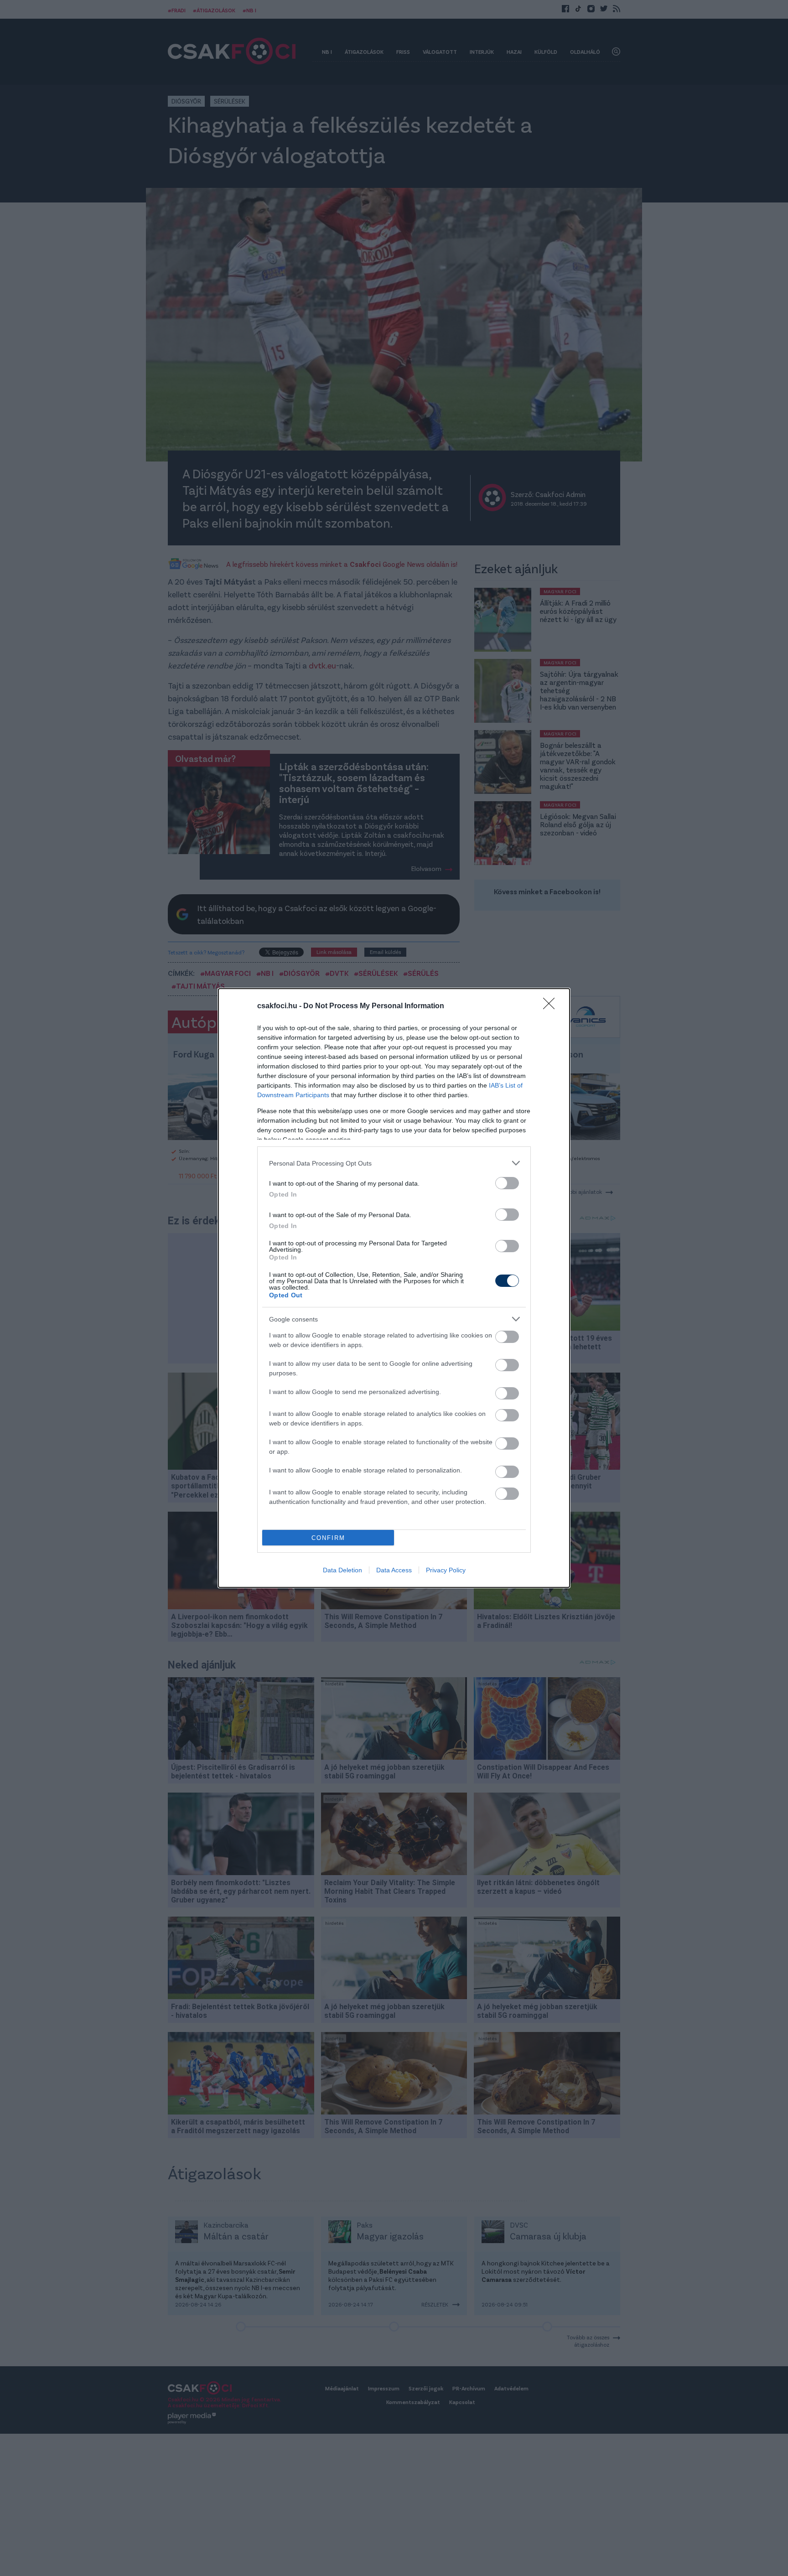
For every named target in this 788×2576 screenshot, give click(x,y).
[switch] (507, 1183)
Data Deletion (342, 1570)
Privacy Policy (446, 1570)
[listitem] (394, 1163)
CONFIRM (328, 1538)
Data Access (394, 1570)
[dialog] (394, 1288)
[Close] (552, 1006)
